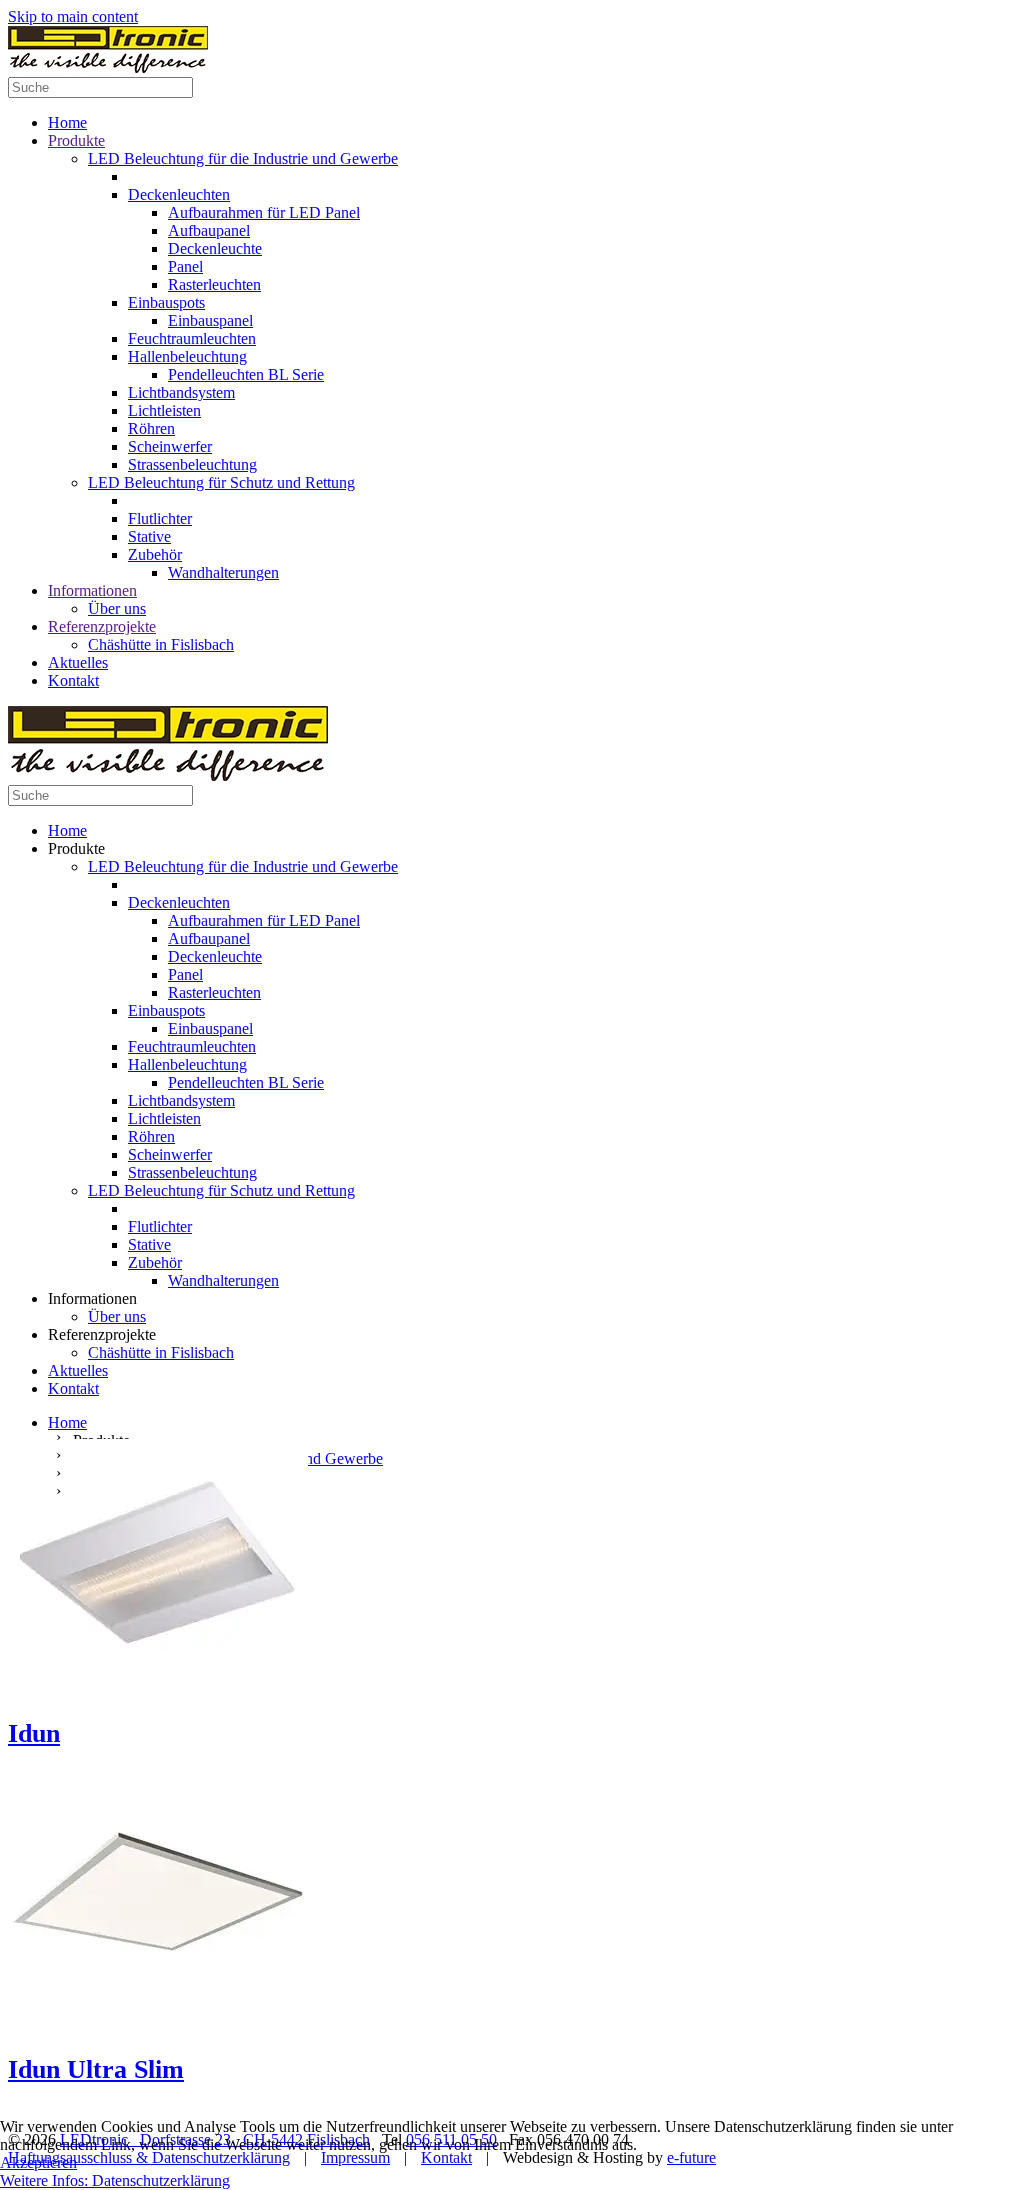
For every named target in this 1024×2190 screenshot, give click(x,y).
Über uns (117, 608)
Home (67, 122)
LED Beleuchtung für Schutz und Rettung (221, 482)
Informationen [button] (92, 1298)
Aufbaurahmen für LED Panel (264, 212)
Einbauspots (166, 302)
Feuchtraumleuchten (192, 338)
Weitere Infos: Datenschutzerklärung (115, 2180)
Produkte (76, 140)
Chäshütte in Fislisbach (161, 644)
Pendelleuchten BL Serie (246, 374)
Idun (34, 1733)
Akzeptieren (38, 2162)
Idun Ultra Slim (96, 2069)
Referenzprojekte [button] (102, 1334)
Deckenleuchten (179, 194)
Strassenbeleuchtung (192, 464)
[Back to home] (108, 67)
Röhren (151, 428)
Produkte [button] (76, 848)
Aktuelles (78, 662)
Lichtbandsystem (181, 392)
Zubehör (155, 554)
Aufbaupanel (209, 230)
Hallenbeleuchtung (187, 356)
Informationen (92, 590)
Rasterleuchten (214, 284)
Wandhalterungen (223, 572)
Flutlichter (160, 518)
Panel (185, 266)
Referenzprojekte (102, 626)
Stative (149, 536)
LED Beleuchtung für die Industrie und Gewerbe (243, 158)
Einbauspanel (210, 320)
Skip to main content (73, 16)
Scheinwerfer (170, 446)
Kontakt (73, 680)
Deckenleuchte (215, 248)
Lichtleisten (164, 410)
